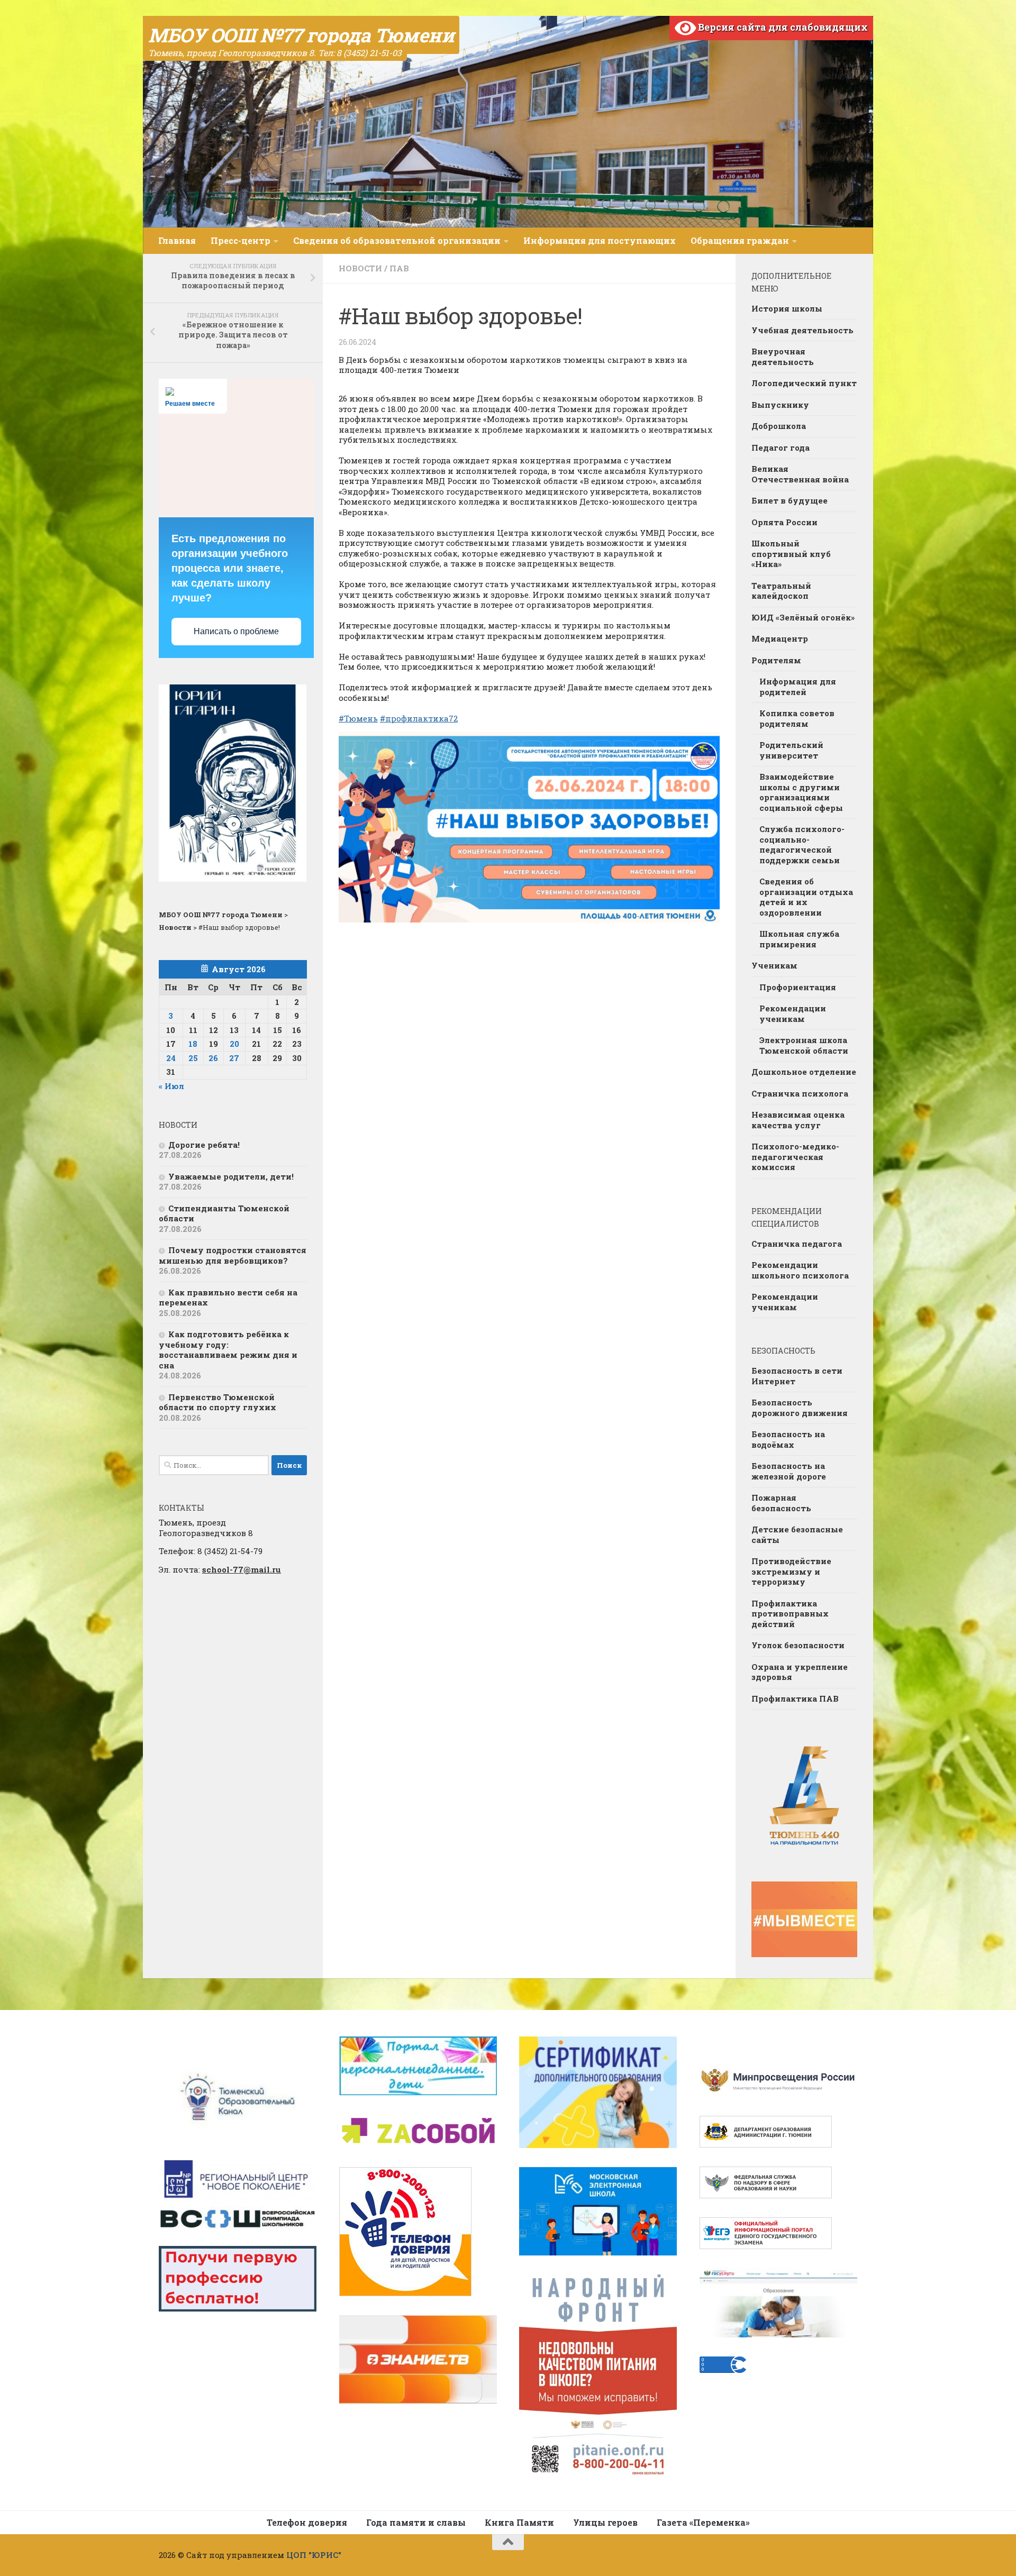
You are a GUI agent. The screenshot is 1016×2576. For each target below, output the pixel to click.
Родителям (776, 660)
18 (193, 1044)
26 (213, 1058)
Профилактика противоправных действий (790, 1614)
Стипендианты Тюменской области (224, 1213)
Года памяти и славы (416, 2522)
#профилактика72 (419, 718)
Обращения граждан (740, 240)
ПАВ (399, 268)
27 (234, 1058)
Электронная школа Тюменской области (804, 1045)
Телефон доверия (307, 2522)
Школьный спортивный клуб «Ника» (791, 554)
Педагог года (781, 447)
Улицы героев (605, 2522)
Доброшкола (779, 426)
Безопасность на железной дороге (789, 1471)
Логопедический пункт (804, 383)
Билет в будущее (790, 500)
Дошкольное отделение (804, 1072)
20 (234, 1044)
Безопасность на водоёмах (788, 1439)
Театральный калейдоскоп (781, 591)
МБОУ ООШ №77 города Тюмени (301, 35)
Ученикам (774, 965)
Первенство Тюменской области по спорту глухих (217, 1402)
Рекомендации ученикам (793, 1013)
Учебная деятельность (802, 330)
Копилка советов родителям (797, 718)
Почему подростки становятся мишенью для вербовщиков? (233, 1255)
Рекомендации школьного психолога (800, 1270)
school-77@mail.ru (242, 1569)
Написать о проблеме (236, 631)
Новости (360, 268)
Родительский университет (791, 750)
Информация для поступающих (600, 240)
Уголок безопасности (798, 1645)
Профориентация (798, 987)
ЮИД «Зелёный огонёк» (803, 617)
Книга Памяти (519, 2522)
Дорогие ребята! (204, 1145)
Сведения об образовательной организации (397, 240)
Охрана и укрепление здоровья (800, 1672)
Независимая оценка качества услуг (798, 1120)
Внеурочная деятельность (783, 357)
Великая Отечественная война (800, 474)
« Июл (171, 1086)
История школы (787, 308)
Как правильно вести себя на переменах (228, 1298)
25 (193, 1058)
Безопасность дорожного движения (800, 1408)
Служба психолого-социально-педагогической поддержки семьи (802, 844)
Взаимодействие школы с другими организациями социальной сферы (801, 792)
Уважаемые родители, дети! (231, 1176)
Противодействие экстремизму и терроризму (791, 1571)
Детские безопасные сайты (797, 1534)
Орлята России (784, 522)
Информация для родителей (798, 687)
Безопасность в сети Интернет (797, 1376)
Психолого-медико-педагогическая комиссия (795, 1157)
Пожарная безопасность (781, 1503)
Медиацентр (780, 638)
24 (171, 1058)
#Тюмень (358, 718)
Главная (177, 240)
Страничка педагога (797, 1244)
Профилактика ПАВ (795, 1698)
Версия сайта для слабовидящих (782, 27)
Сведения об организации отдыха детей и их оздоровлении (806, 897)
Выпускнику (780, 405)
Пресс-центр (241, 240)
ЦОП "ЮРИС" (314, 2555)
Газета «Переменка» (703, 2522)
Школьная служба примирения (799, 939)
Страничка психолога (800, 1093)
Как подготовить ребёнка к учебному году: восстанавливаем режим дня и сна (228, 1350)
